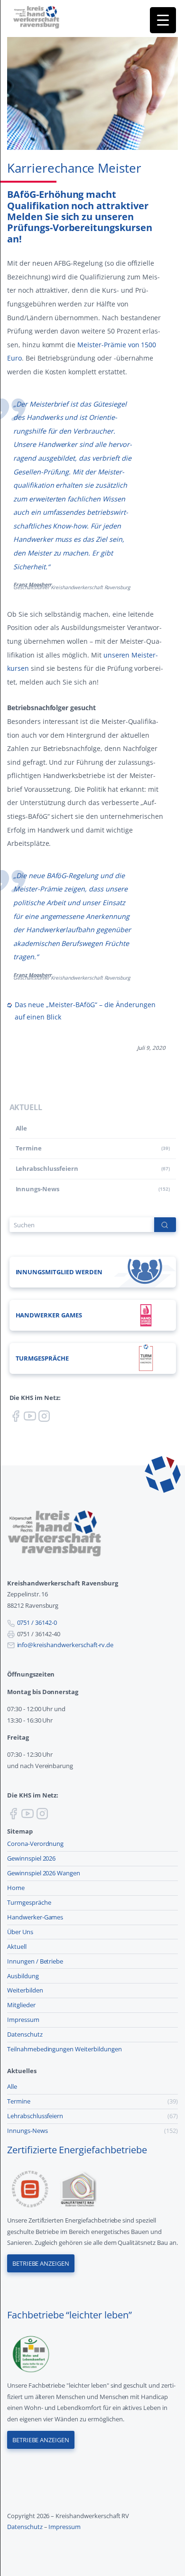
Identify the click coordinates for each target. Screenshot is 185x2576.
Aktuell (17, 1946)
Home (16, 1888)
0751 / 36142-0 (37, 1622)
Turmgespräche (29, 1902)
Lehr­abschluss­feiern (47, 1168)
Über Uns (20, 1932)
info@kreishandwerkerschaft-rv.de (65, 1645)
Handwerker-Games (35, 1917)
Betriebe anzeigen (41, 2263)
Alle (22, 1128)
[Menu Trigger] (163, 20)
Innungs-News (38, 1189)
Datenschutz (25, 2034)
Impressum (23, 2020)
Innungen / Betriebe (35, 1961)
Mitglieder (21, 2005)
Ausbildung (23, 1976)
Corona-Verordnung (35, 1844)
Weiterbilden (25, 1990)
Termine (29, 1148)
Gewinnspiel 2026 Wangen (44, 1873)
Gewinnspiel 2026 (31, 1858)
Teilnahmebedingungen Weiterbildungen (65, 2049)
